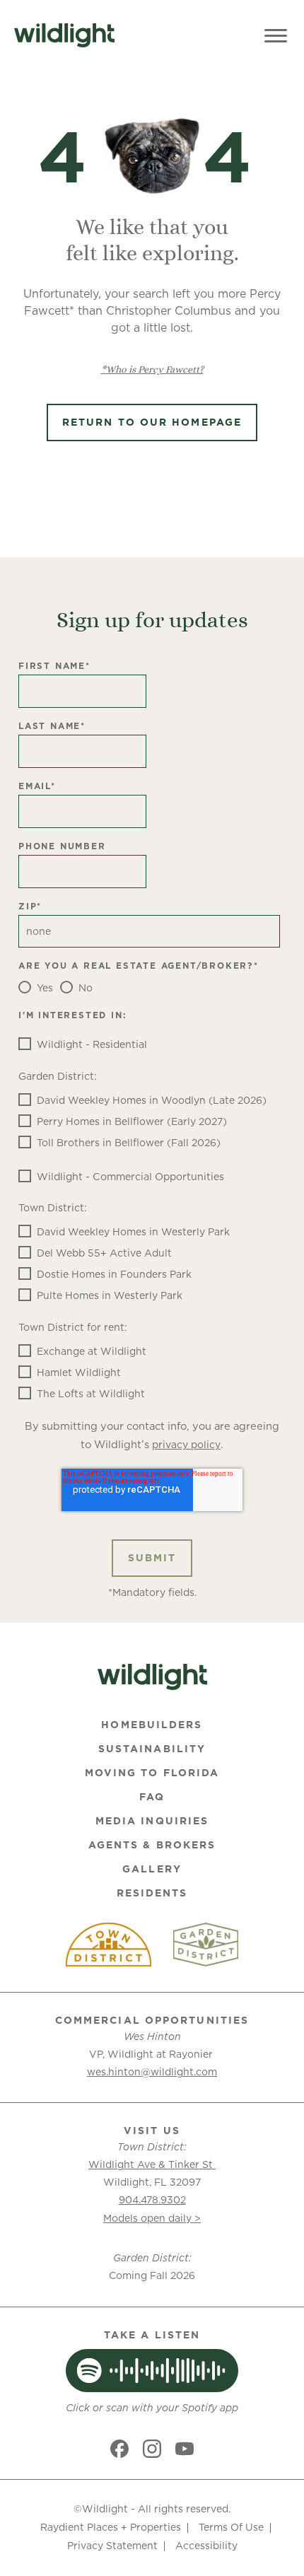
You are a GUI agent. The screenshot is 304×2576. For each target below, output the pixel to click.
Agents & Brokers (152, 1845)
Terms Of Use (231, 2527)
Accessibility (206, 2546)
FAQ (152, 1797)
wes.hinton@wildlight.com (152, 2072)
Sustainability (152, 1749)
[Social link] (119, 2449)
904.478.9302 (152, 2200)
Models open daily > (152, 2218)
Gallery (152, 1869)
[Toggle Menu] (276, 35)
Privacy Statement (112, 2546)
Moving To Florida (152, 1773)
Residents (152, 1893)
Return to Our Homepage (152, 422)
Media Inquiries (152, 1821)
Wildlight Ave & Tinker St (152, 2164)
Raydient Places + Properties (111, 2527)
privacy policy (186, 1445)
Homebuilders (152, 1725)
